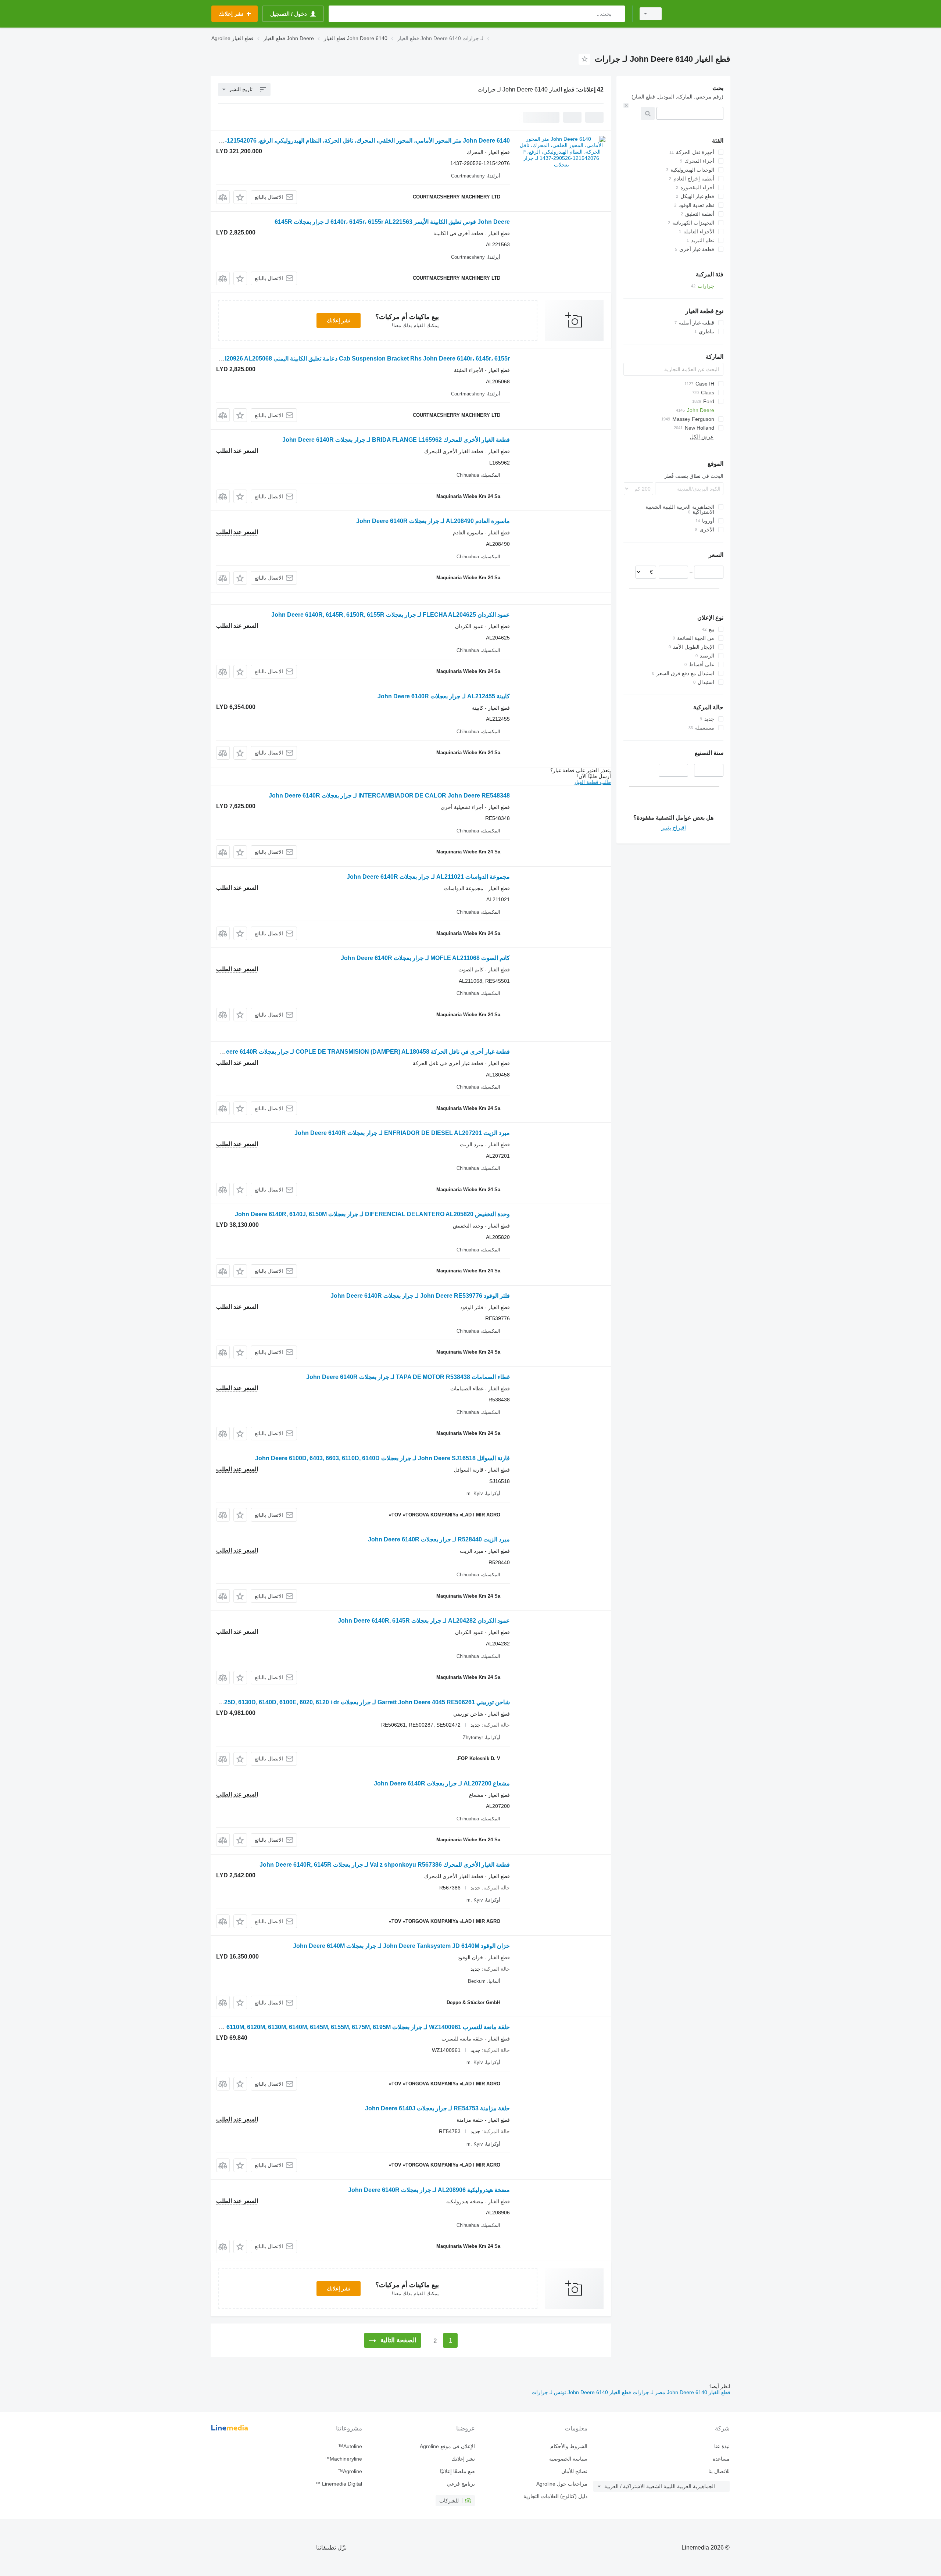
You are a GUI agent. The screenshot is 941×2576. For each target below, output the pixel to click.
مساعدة (721, 2459)
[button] (240, 197)
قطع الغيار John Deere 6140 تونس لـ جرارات (581, 2392)
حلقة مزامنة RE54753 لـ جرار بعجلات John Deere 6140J (437, 2108)
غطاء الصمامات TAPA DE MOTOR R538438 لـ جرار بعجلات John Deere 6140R (408, 1377)
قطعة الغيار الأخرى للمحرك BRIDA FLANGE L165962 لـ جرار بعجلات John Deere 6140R (396, 440)
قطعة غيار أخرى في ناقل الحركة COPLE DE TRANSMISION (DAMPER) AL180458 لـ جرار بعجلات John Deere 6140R (358, 1052)
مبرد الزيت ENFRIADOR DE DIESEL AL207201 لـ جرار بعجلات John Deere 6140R (402, 1133)
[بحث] (618, 14)
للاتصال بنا (719, 2471)
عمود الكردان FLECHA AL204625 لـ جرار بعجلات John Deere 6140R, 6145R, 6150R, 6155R (391, 615)
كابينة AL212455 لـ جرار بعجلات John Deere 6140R (444, 696)
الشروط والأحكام (569, 2446)
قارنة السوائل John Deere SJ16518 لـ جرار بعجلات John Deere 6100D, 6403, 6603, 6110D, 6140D (382, 1458)
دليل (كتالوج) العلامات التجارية (555, 2496)
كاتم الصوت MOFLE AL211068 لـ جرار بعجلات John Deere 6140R (425, 958)
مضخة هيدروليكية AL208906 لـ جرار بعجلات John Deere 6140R (429, 2190)
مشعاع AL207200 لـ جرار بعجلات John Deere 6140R (442, 1783)
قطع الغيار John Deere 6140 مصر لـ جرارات (681, 2392)
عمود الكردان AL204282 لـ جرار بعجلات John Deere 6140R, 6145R (424, 1621)
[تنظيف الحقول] (626, 105)
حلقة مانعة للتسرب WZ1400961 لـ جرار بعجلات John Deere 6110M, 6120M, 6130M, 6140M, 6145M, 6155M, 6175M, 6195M (351, 2027)
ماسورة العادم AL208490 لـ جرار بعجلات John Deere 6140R (433, 521)
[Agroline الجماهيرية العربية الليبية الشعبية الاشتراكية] (700, 14)
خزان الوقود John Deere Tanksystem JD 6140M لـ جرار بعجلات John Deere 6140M (401, 1946)
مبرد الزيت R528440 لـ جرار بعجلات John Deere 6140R (439, 1539)
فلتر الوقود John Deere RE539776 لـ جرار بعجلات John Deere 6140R (420, 1296)
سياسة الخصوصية (568, 2459)
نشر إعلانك (339, 320)
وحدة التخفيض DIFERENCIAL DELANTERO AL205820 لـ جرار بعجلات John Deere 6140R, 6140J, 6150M (372, 1214)
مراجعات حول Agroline (562, 2484)
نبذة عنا (722, 2446)
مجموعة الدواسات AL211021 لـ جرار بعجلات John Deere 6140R (428, 877)
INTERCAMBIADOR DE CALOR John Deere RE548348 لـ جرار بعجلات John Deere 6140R (389, 796)
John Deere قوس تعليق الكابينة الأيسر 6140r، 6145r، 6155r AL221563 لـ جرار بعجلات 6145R (392, 222)
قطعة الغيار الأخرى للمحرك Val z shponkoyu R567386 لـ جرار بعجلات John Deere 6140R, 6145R (385, 1865)
